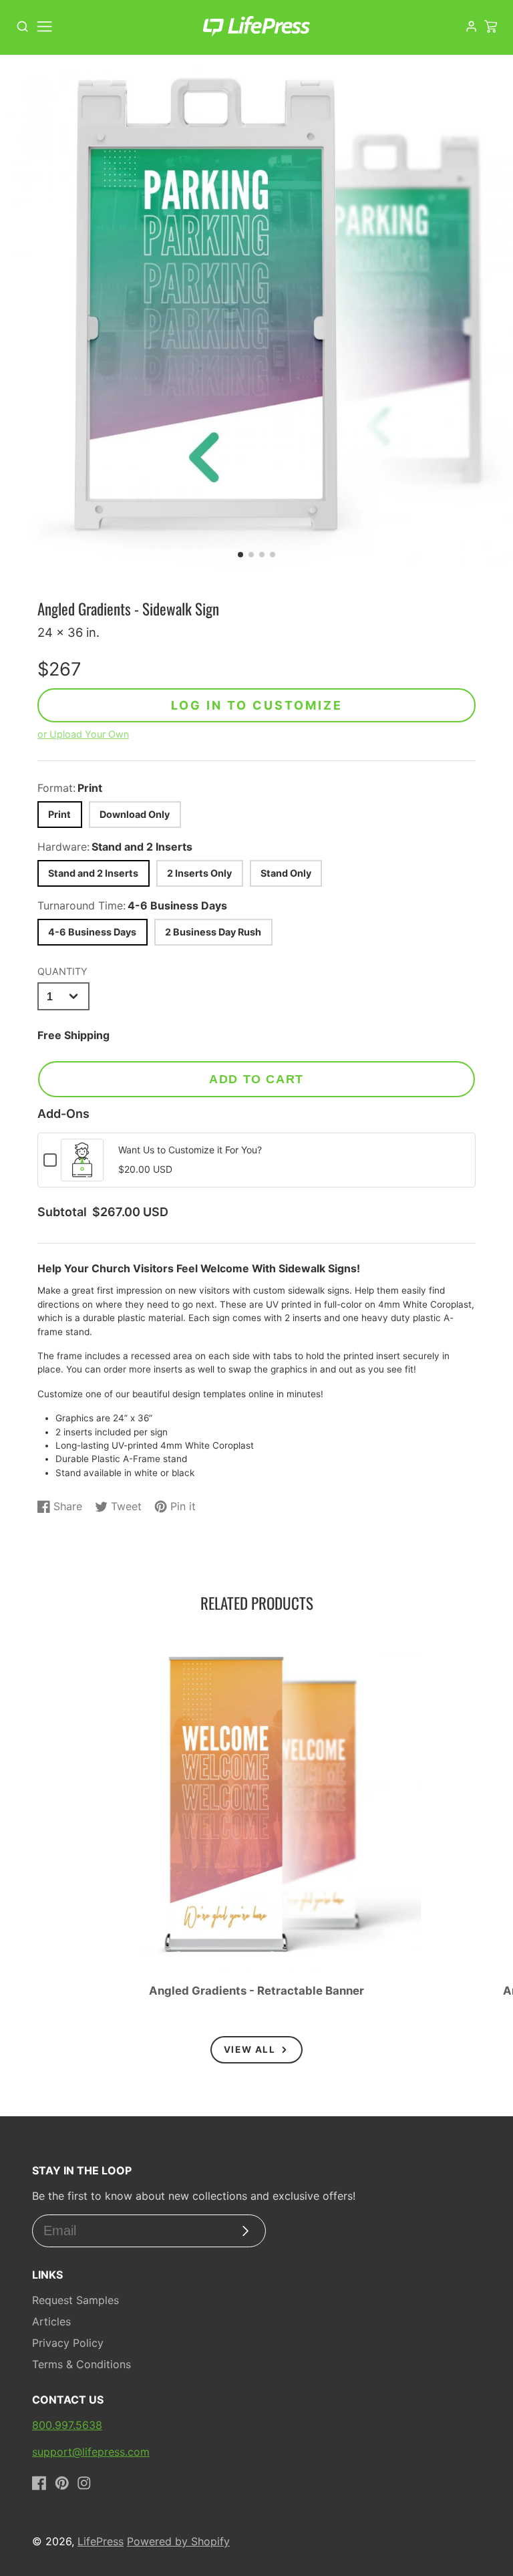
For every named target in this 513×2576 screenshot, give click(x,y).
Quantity (62, 971)
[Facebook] (39, 2483)
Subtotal (62, 1212)
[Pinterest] (62, 2483)
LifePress (101, 2541)
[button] (240, 555)
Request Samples (75, 2300)
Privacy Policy (68, 2343)
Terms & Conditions (81, 2364)
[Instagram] (84, 2483)
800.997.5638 (67, 2425)
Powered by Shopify (178, 2541)
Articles (51, 2321)
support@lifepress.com (91, 2452)
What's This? (82, 1174)
